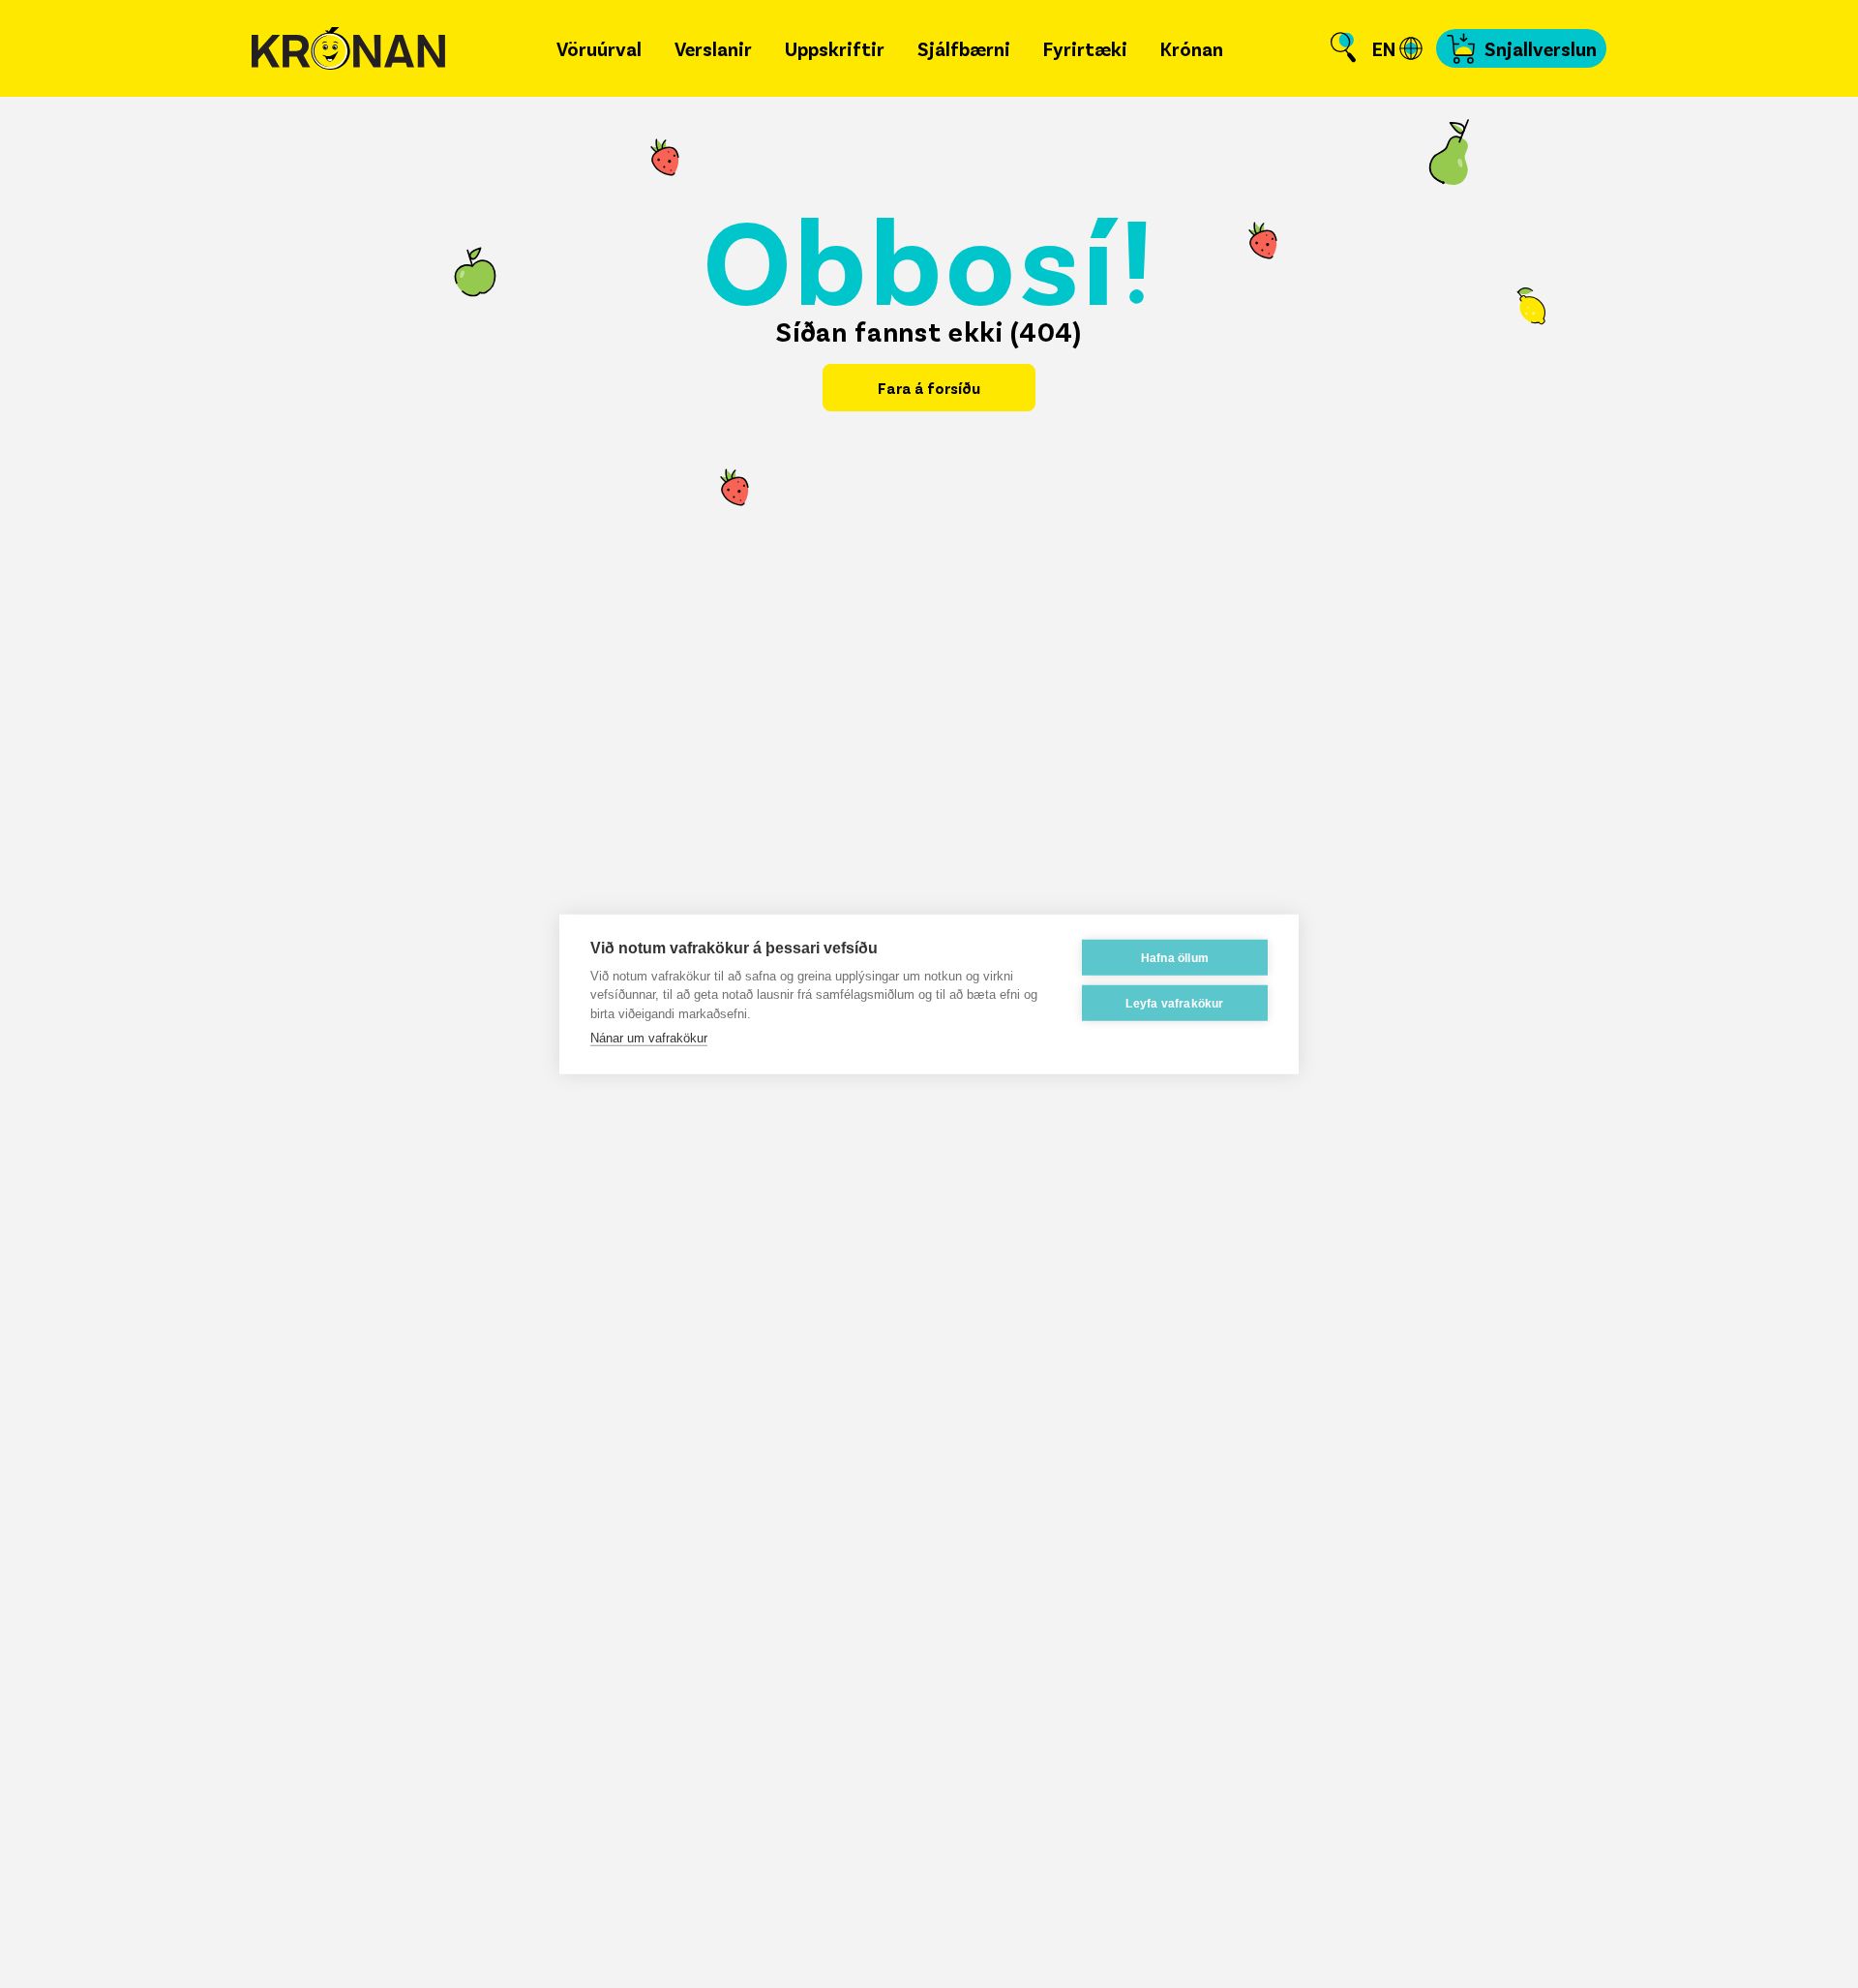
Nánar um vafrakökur (649, 1038)
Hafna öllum (1175, 957)
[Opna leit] (1343, 48)
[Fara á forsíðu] (348, 49)
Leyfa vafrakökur (1174, 1003)
